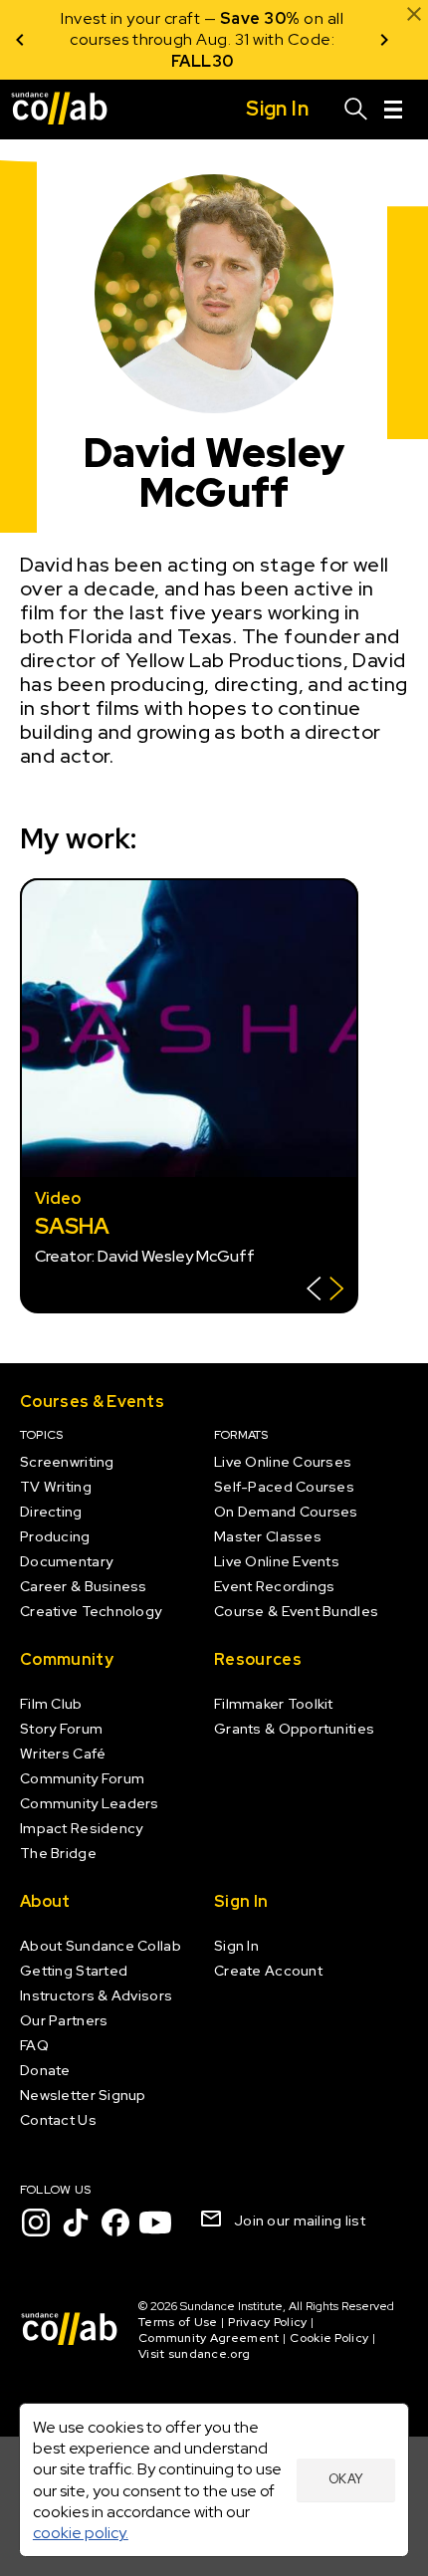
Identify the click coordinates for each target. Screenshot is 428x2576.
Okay (346, 2479)
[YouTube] (155, 2223)
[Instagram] (36, 2223)
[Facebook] (115, 2223)
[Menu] (393, 110)
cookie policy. (81, 2533)
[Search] (356, 110)
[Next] (384, 40)
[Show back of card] (325, 1291)
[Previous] (20, 40)
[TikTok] (76, 2223)
